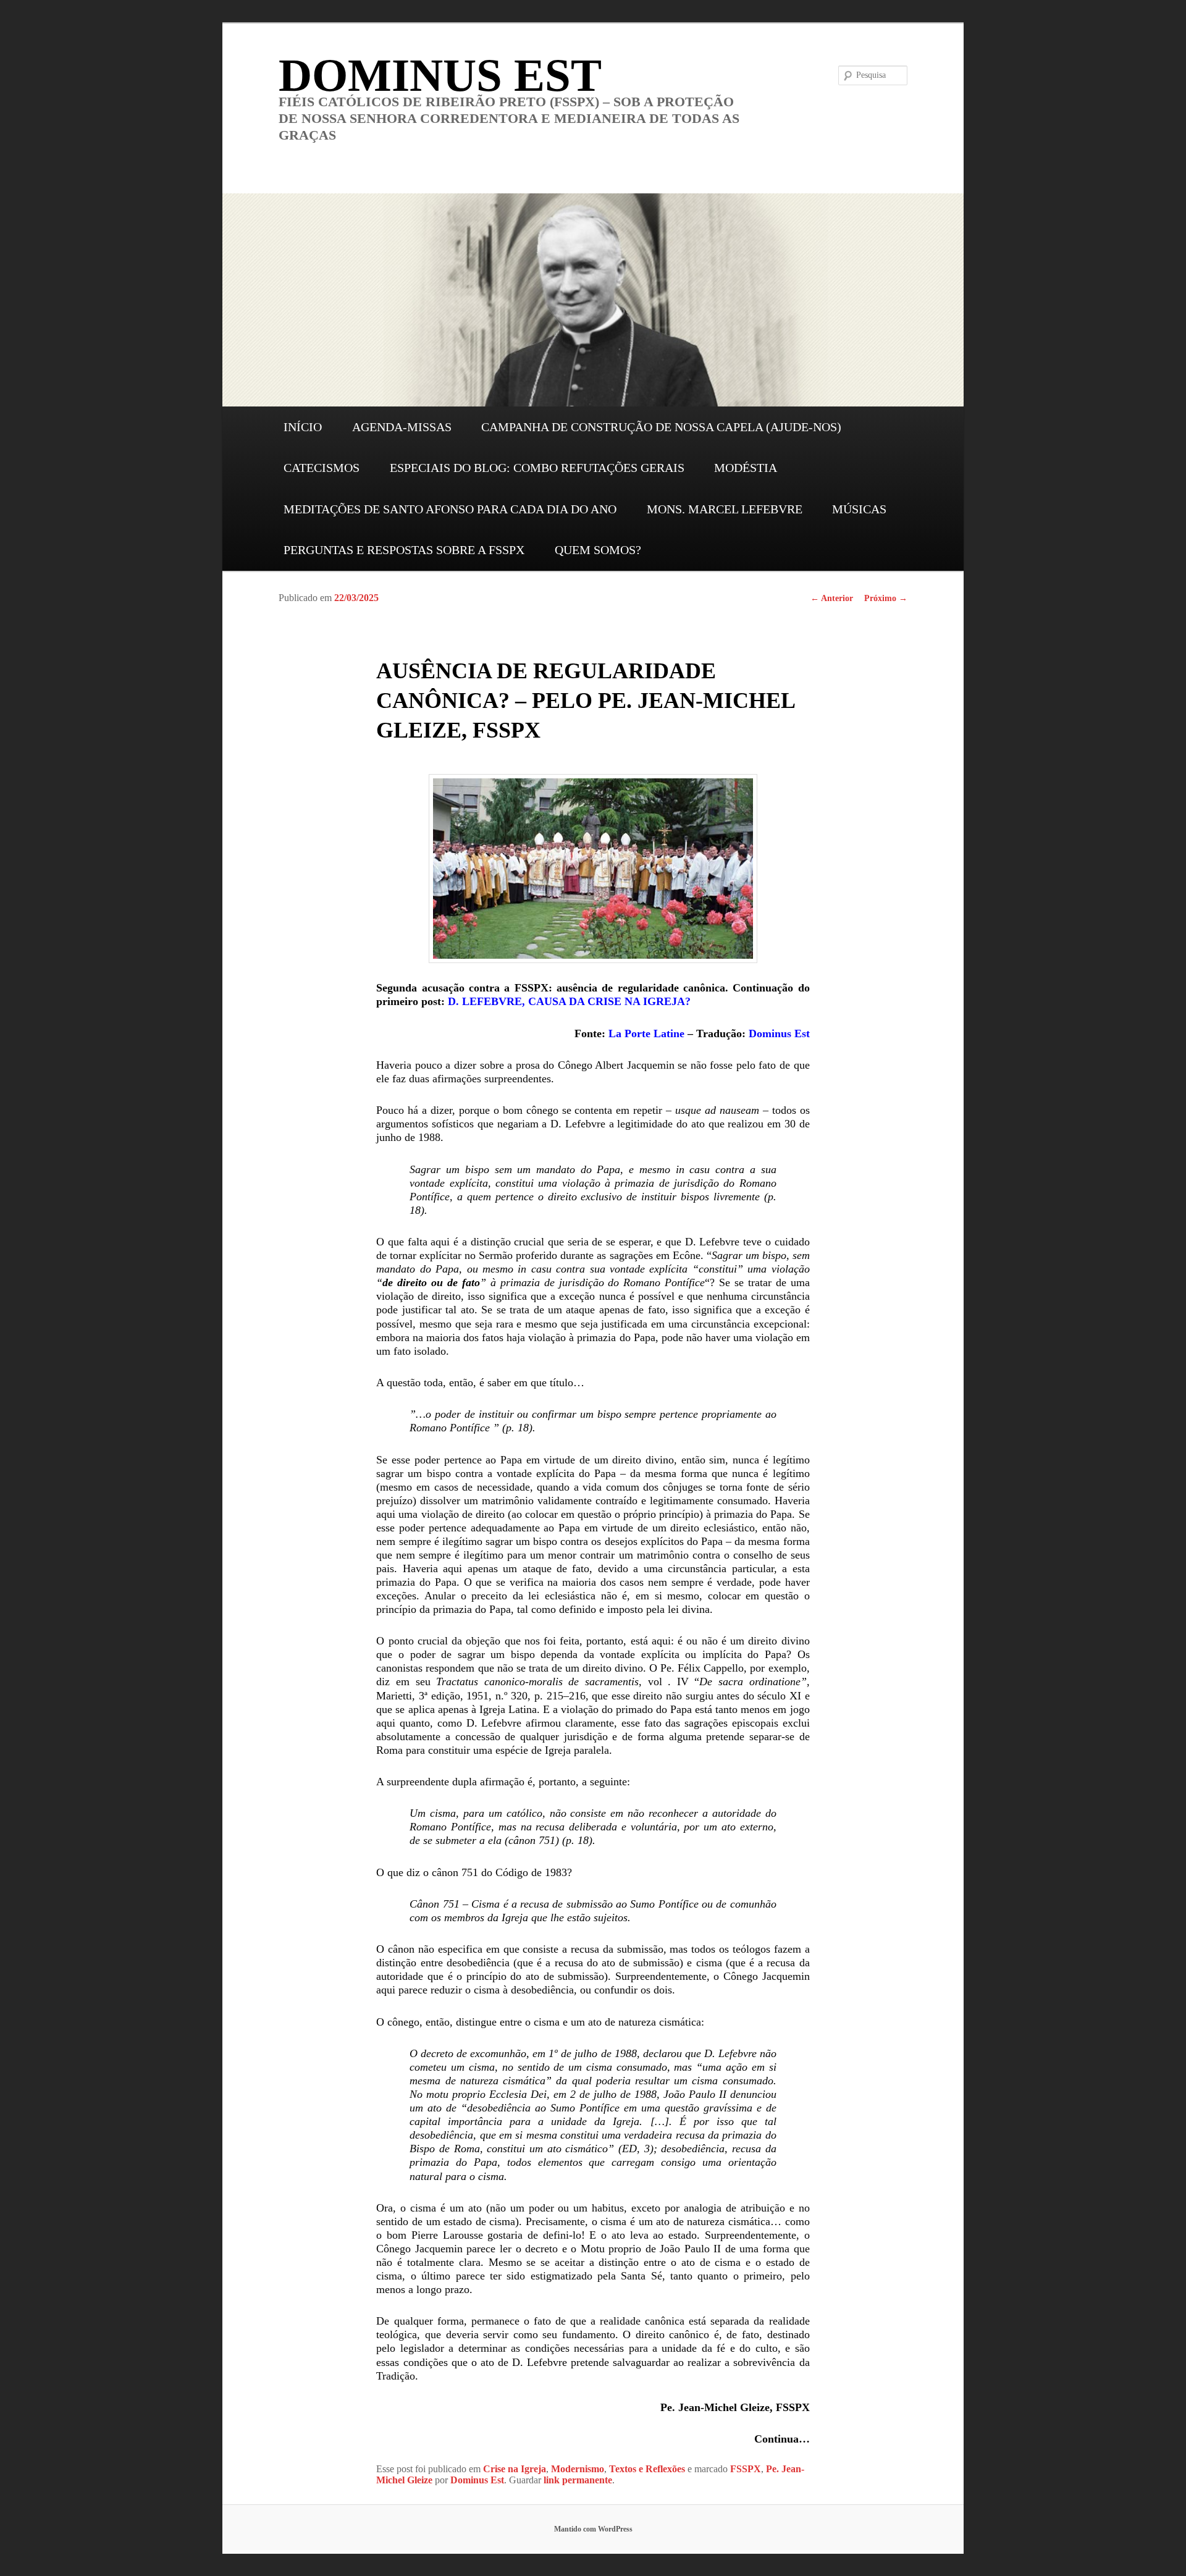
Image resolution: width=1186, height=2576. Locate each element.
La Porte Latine (646, 1033)
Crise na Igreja (515, 2469)
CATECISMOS (322, 468)
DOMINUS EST (440, 75)
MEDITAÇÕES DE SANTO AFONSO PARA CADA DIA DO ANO (450, 509)
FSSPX (746, 2469)
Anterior (832, 598)
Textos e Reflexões (647, 2469)
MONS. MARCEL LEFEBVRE (725, 509)
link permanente (578, 2480)
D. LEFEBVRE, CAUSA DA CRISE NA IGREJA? (569, 1001)
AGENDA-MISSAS (402, 427)
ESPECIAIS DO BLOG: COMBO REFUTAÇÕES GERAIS (537, 468)
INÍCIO (303, 427)
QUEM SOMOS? (598, 550)
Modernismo (578, 2469)
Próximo (886, 598)
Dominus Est (779, 1033)
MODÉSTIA (746, 468)
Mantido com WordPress (593, 2529)
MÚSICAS (859, 509)
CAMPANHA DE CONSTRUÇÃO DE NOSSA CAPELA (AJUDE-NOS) (661, 427)
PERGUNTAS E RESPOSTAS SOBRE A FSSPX (404, 550)
